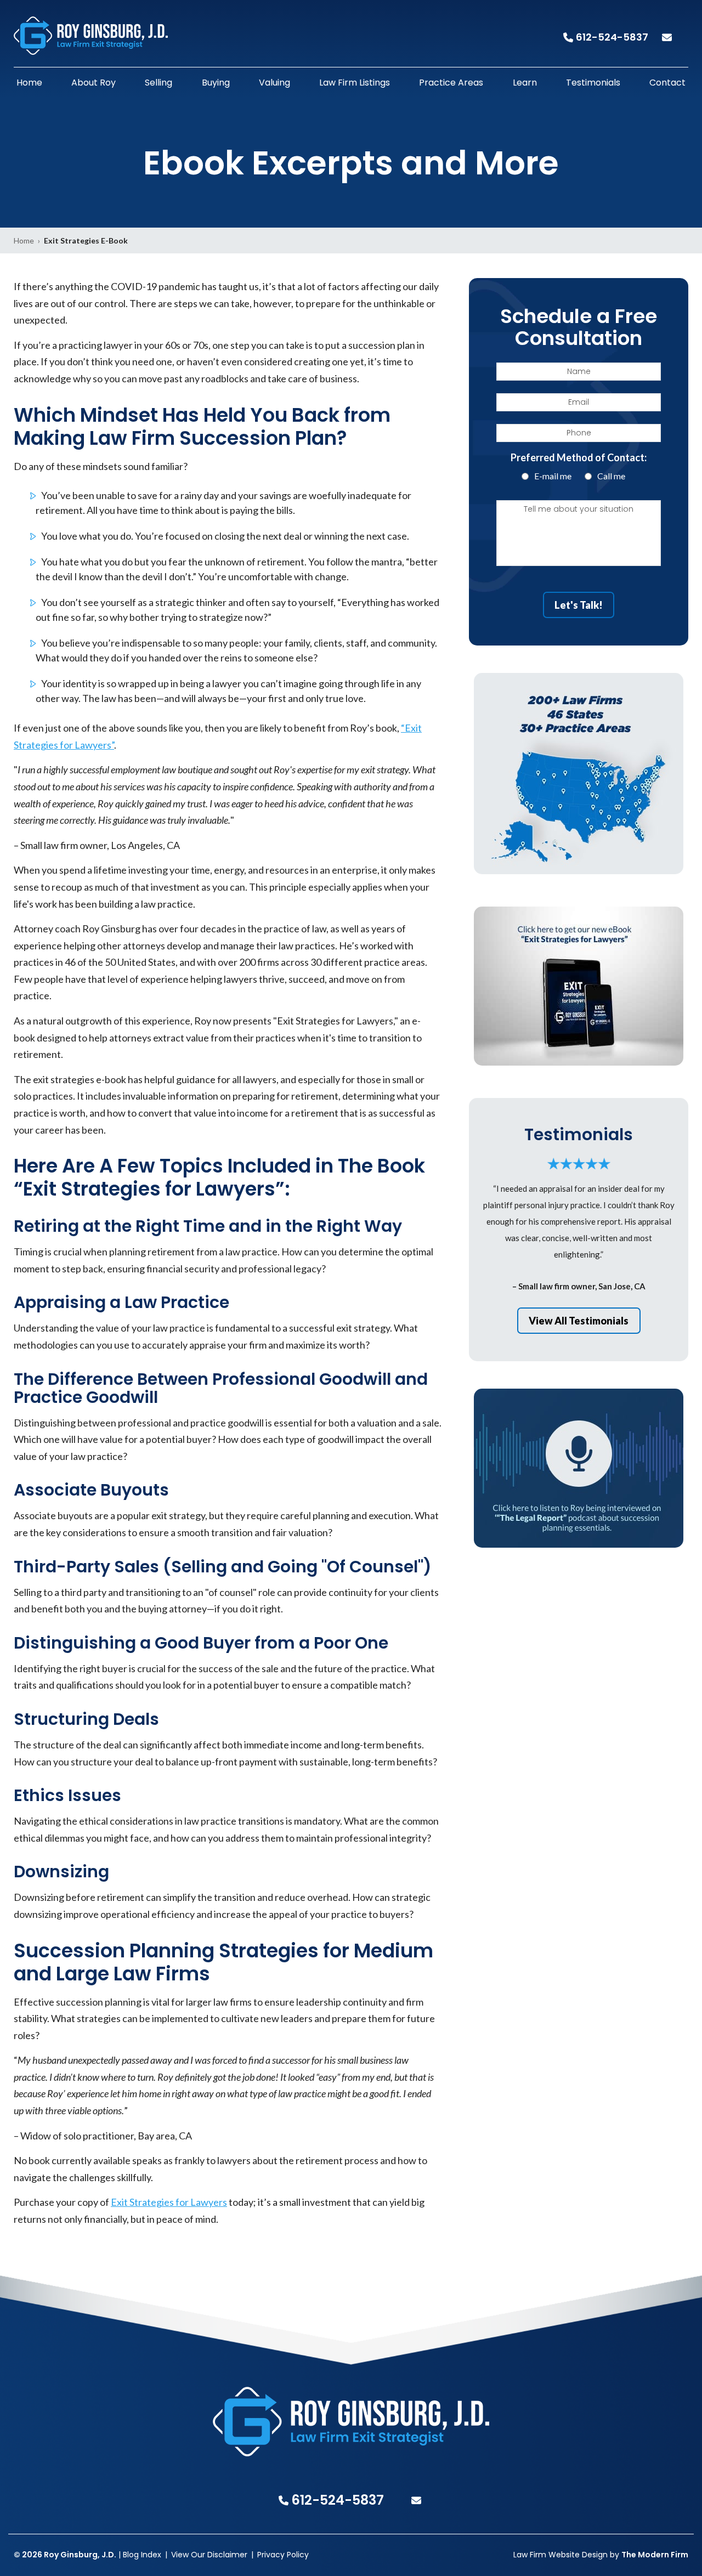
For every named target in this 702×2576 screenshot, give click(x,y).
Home (29, 83)
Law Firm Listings (355, 83)
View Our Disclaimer (209, 2555)
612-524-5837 (612, 37)
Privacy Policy (283, 2555)
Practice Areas (451, 83)
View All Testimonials (579, 1321)
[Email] (675, 37)
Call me (611, 476)
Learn (525, 83)
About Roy (94, 83)
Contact (667, 83)
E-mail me (553, 476)
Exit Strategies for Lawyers (169, 2202)
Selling (158, 83)
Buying (216, 83)
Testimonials (593, 83)
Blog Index (142, 2555)
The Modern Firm (655, 2555)
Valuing (274, 83)
